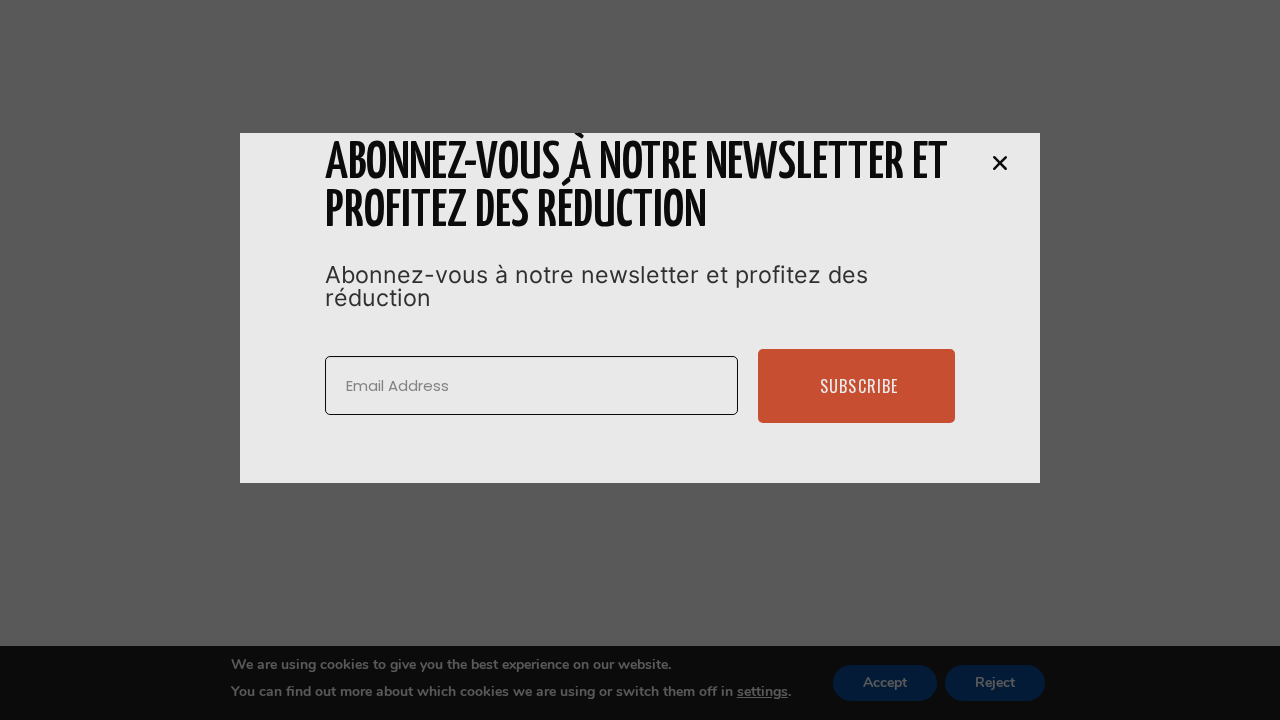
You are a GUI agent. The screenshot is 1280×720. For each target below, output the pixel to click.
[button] (1000, 163)
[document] (640, 360)
